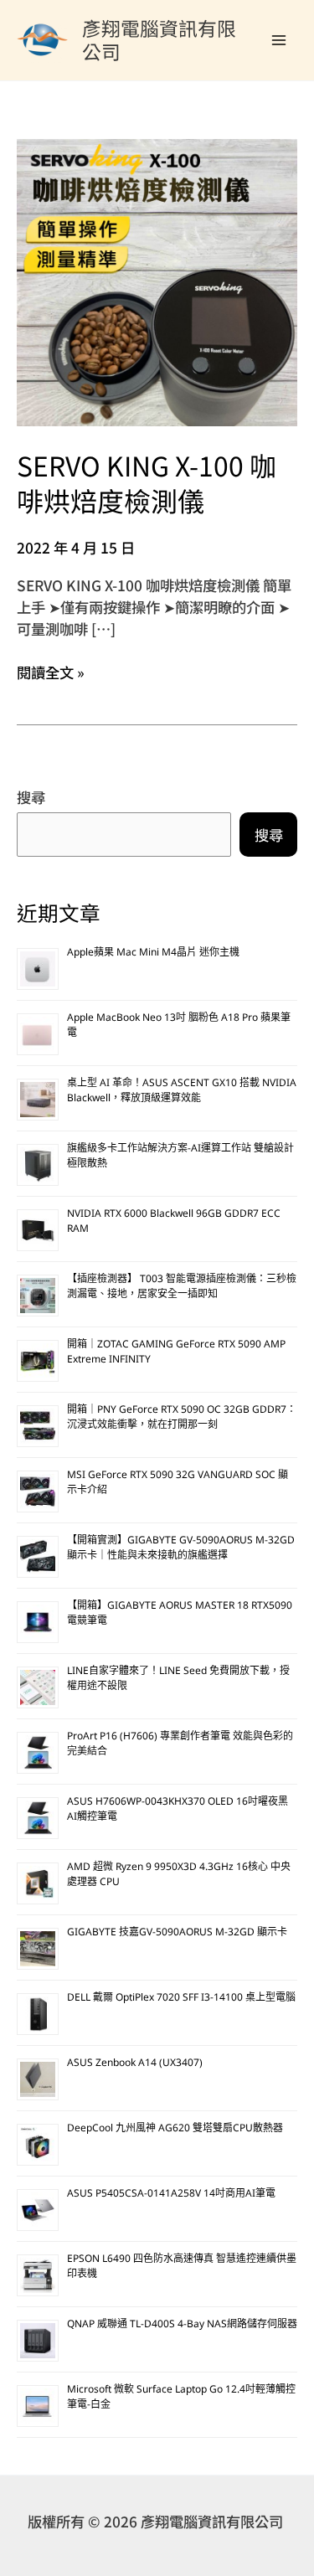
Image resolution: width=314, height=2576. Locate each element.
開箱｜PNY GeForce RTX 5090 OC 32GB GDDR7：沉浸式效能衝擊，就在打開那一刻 (182, 1418)
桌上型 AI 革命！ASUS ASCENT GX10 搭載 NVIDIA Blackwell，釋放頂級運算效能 (182, 1092)
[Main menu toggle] (279, 40)
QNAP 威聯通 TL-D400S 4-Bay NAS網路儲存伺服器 (182, 2325)
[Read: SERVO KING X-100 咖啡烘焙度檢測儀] (157, 280)
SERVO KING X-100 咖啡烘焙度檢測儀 (147, 482)
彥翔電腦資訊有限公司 (159, 39)
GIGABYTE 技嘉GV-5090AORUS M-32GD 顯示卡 (177, 1933)
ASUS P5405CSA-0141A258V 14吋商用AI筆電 (171, 2195)
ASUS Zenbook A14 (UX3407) (135, 2064)
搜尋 (31, 797)
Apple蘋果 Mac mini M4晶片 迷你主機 (153, 953)
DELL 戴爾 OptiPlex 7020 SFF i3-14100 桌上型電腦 (181, 1999)
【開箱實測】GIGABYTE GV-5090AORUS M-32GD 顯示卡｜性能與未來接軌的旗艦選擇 (181, 1549)
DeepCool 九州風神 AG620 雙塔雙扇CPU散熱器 (175, 2129)
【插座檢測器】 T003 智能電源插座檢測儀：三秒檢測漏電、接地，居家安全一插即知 (182, 1288)
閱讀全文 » (51, 672)
